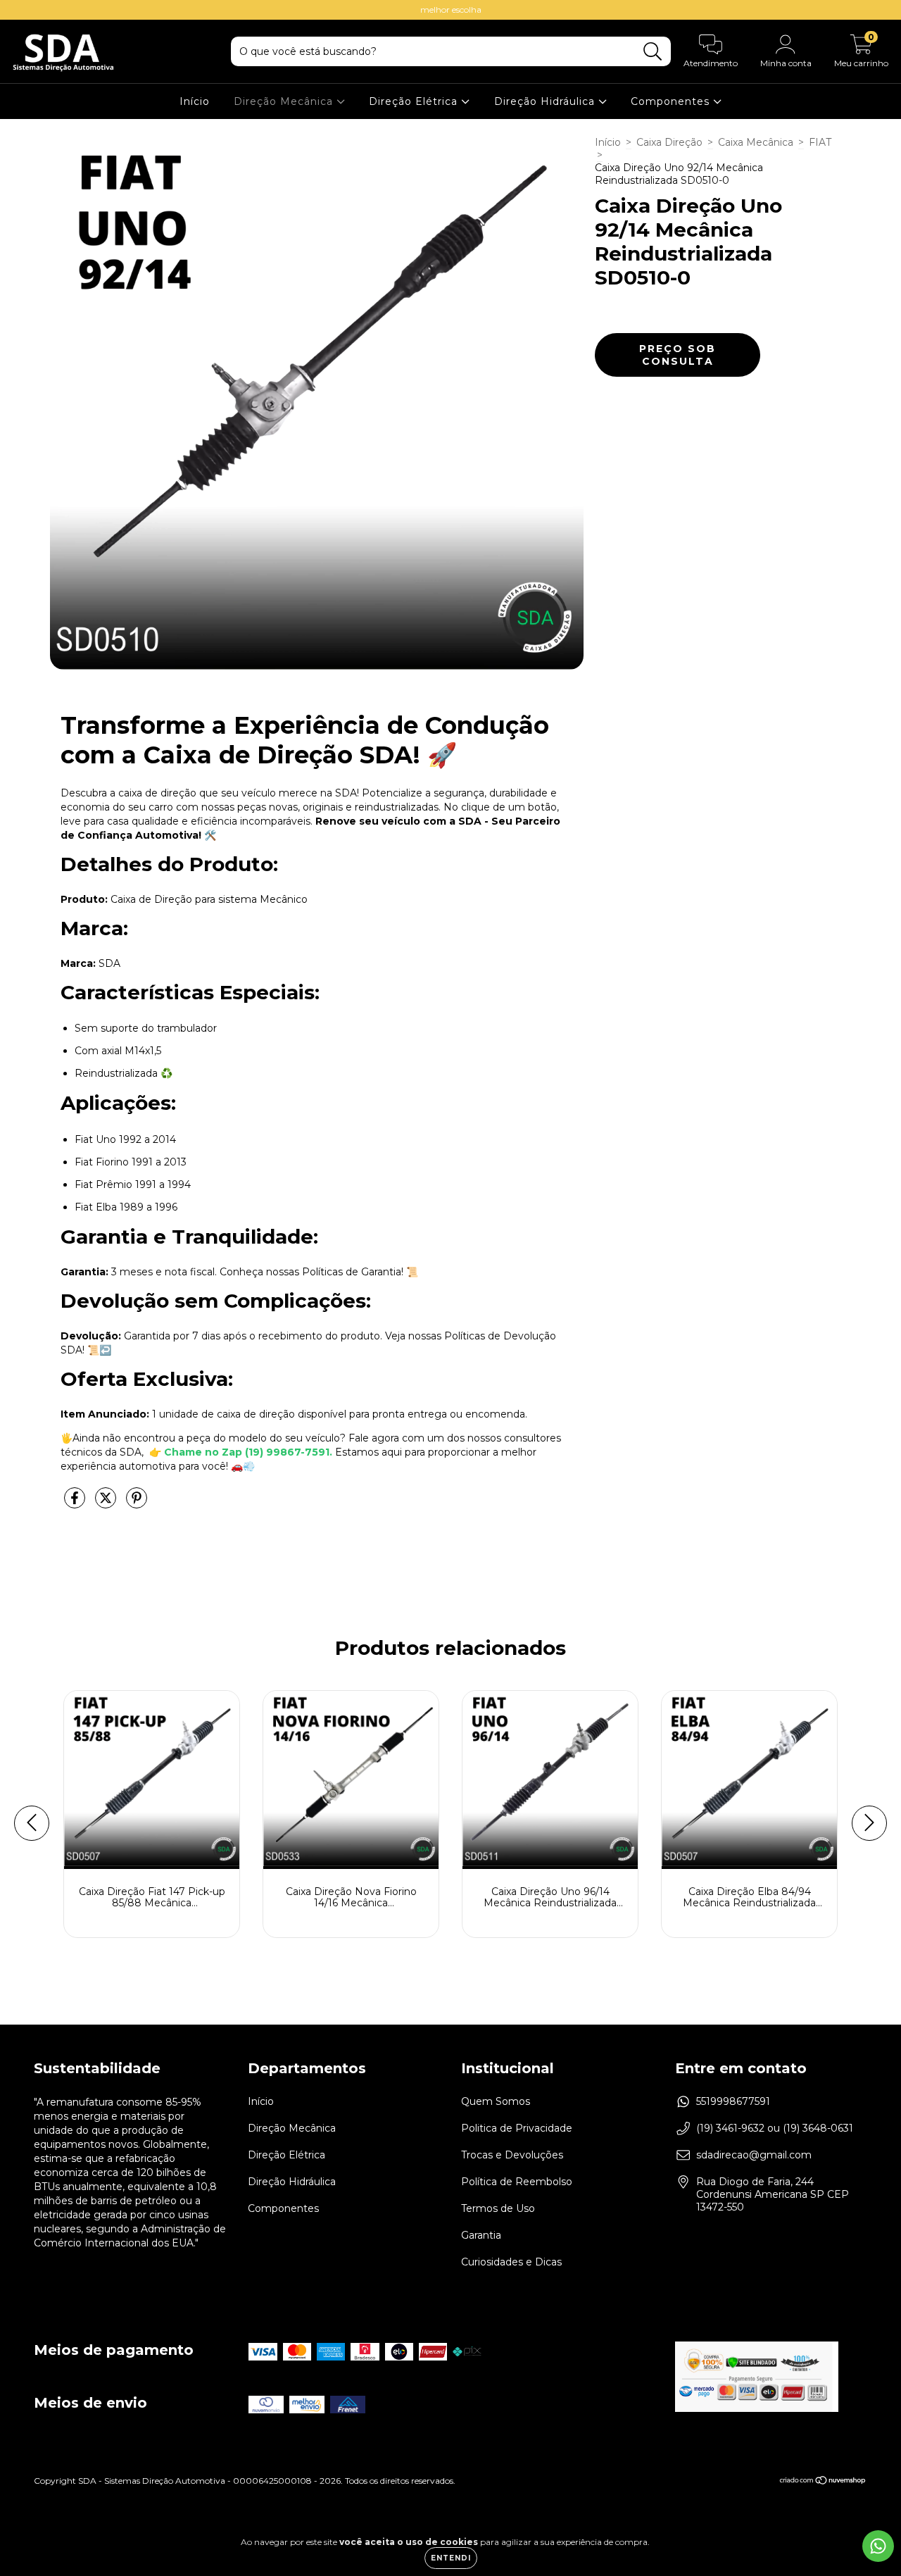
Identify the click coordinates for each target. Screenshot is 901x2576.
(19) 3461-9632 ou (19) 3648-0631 (775, 2128)
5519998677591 (733, 2101)
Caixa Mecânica (756, 142)
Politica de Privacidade (517, 2128)
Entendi (451, 2558)
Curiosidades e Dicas (511, 2262)
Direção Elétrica (415, 101)
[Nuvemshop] (823, 2482)
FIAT (820, 142)
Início (195, 101)
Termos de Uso (498, 2208)
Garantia (481, 2235)
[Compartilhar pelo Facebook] (76, 1504)
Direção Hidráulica (546, 101)
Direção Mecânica (285, 101)
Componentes (672, 101)
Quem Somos (496, 2101)
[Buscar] (653, 52)
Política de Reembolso (517, 2182)
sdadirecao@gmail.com (754, 2155)
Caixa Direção (669, 142)
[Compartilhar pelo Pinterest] (137, 1504)
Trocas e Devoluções (512, 2155)
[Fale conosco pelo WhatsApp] (878, 2546)
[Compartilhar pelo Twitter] (107, 1504)
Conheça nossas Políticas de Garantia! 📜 (319, 1272)
